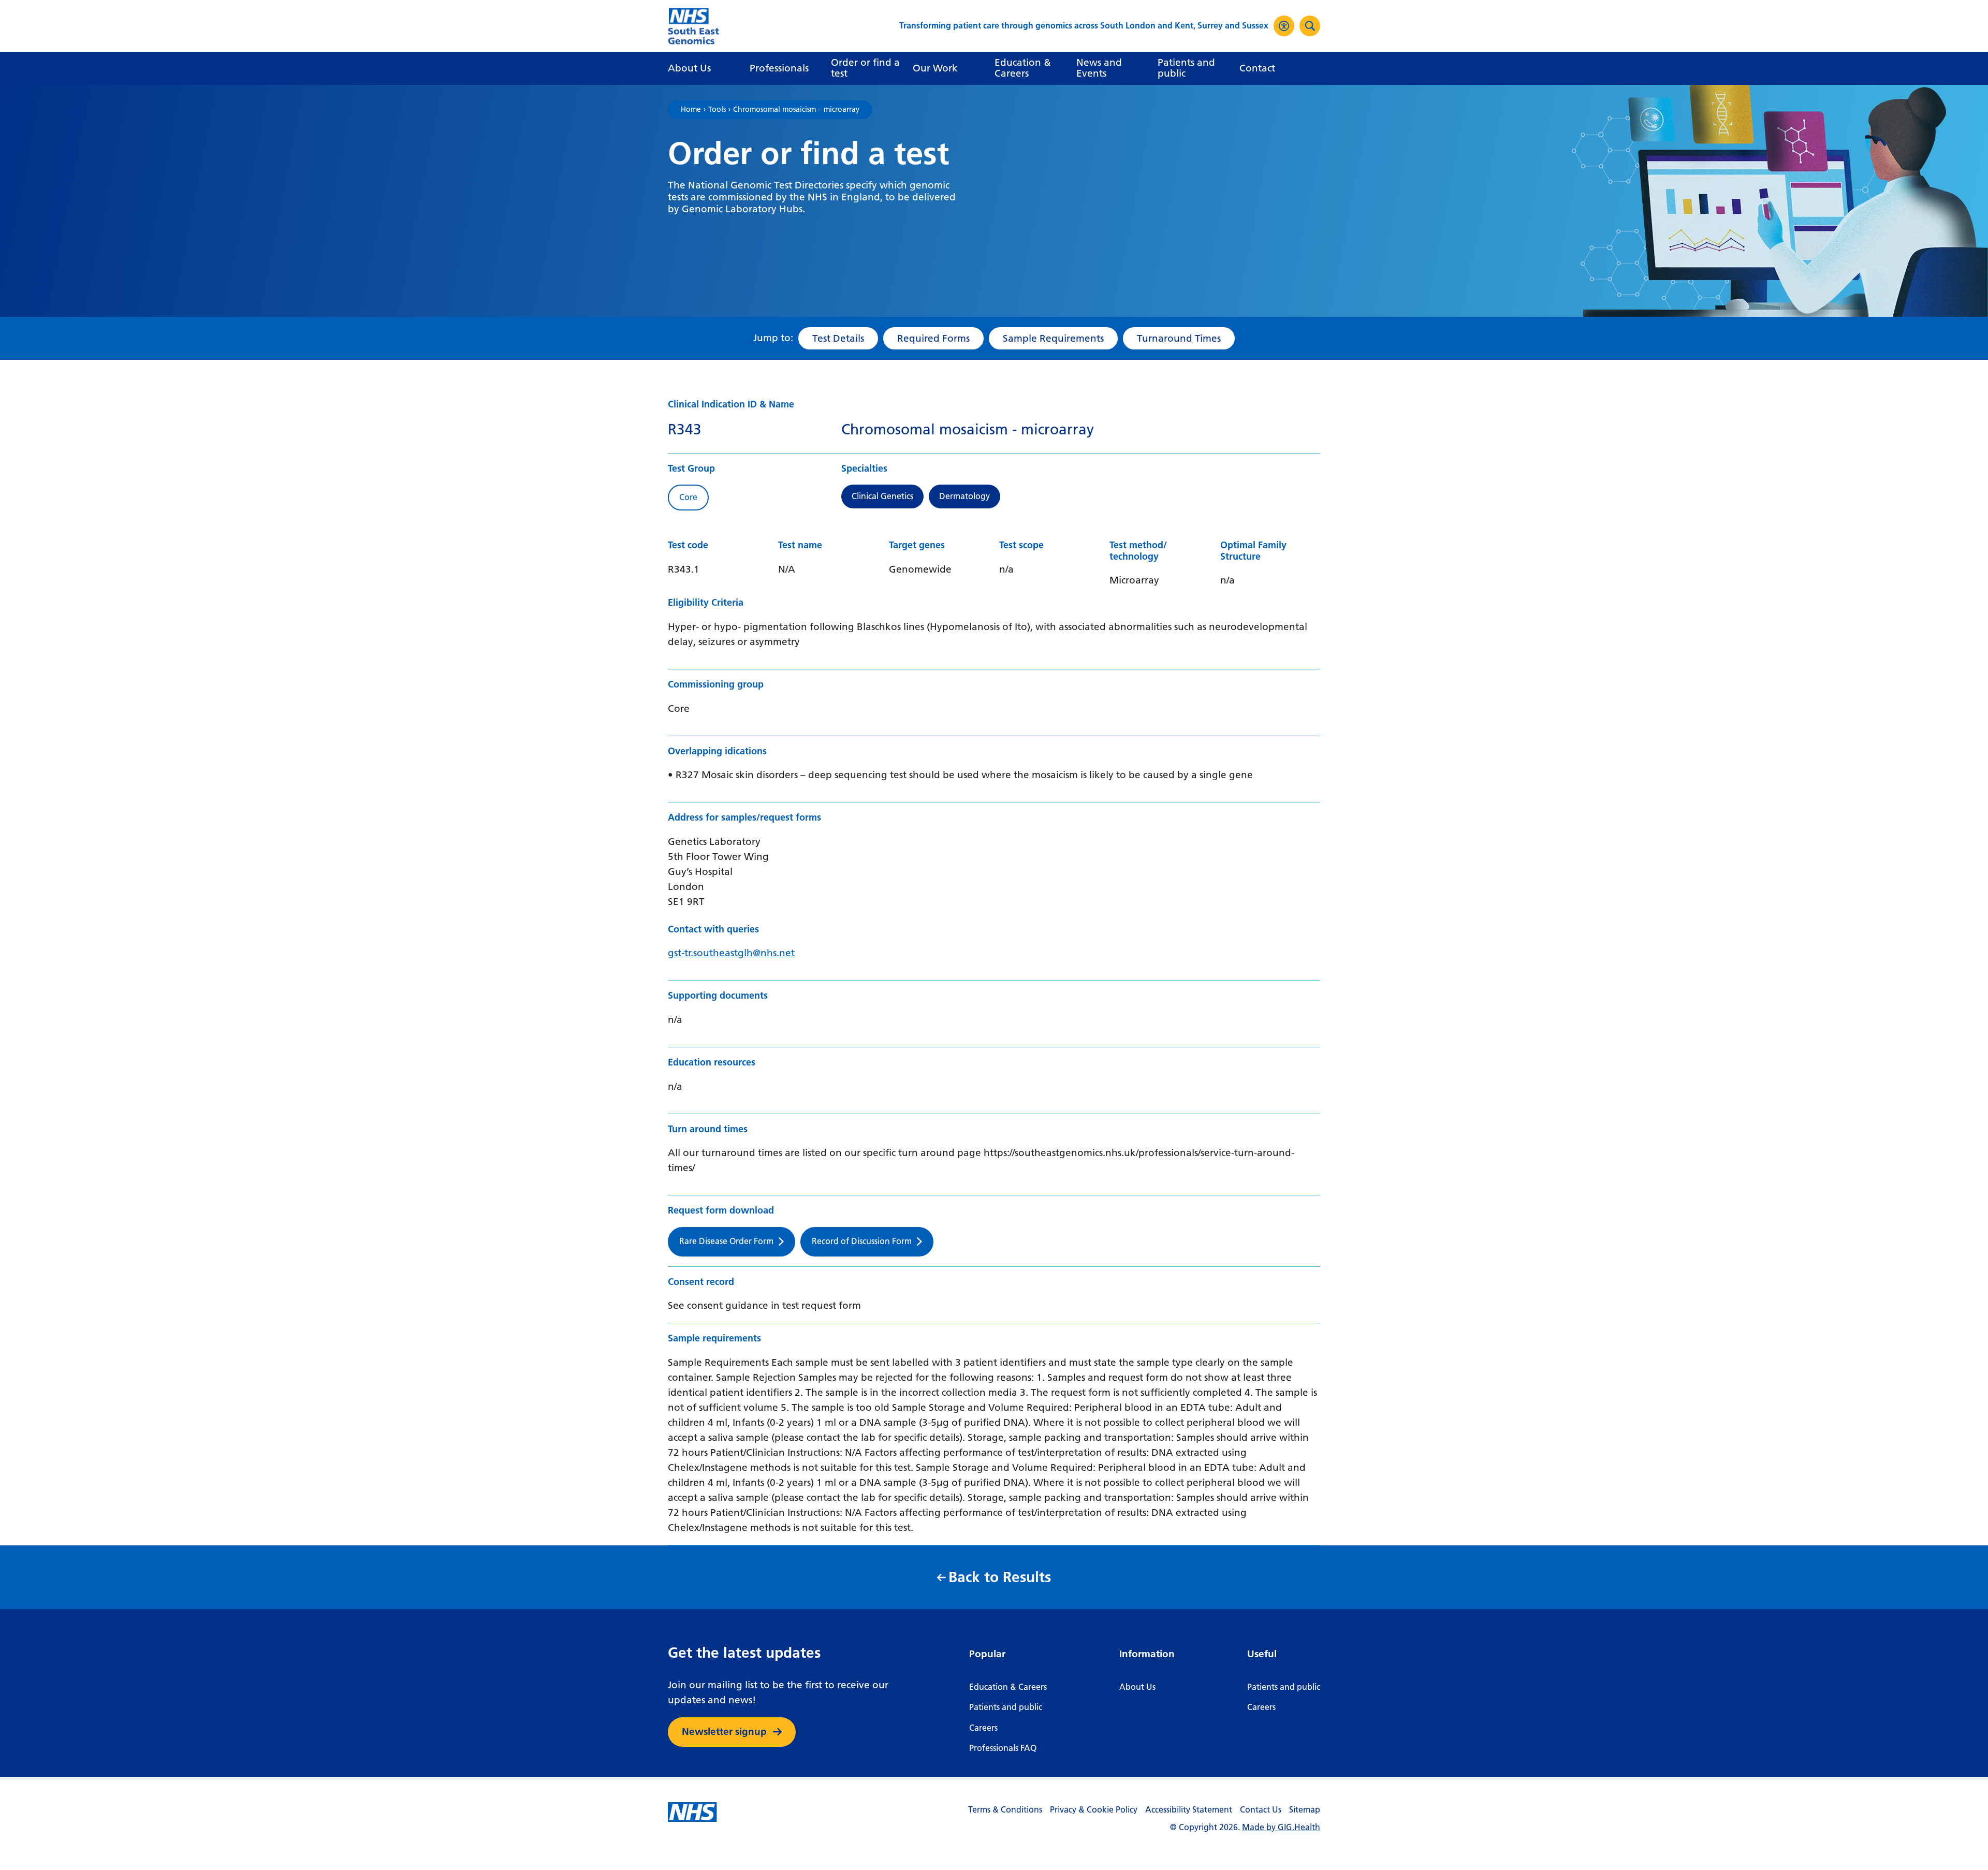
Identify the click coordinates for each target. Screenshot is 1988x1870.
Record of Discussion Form (862, 1241)
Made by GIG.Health (1281, 1827)
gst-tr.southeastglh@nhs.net (731, 953)
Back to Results (1000, 1577)
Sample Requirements (1053, 338)
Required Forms (933, 338)
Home (691, 110)
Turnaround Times (1179, 338)
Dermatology (964, 496)
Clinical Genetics (882, 496)
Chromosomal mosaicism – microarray (796, 110)
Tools (717, 110)
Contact (1257, 68)
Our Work (935, 68)
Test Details (838, 338)
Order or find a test (865, 68)
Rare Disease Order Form (726, 1241)
